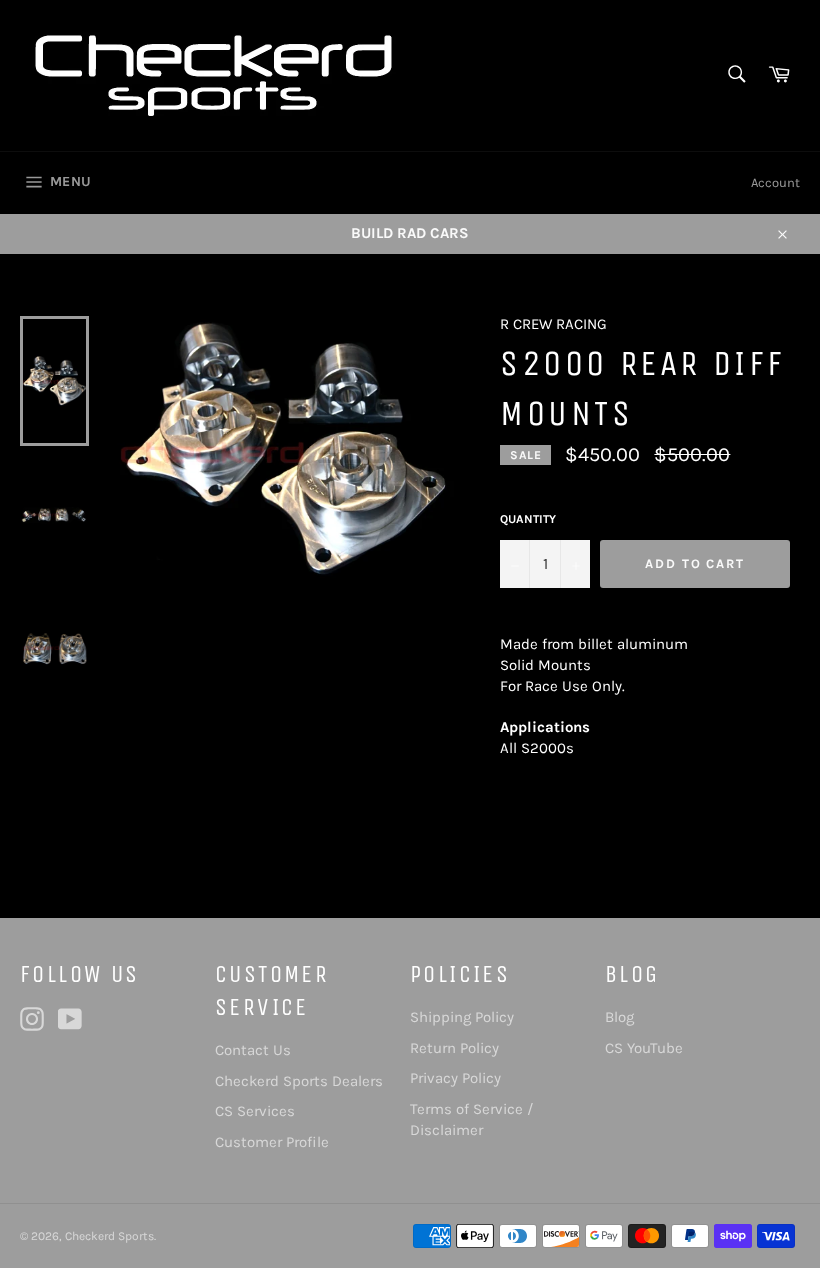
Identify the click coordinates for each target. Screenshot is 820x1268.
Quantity (528, 519)
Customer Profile (272, 1142)
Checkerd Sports (109, 1236)
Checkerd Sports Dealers (299, 1081)
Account (775, 182)
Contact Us (253, 1050)
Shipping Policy (462, 1017)
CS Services (255, 1111)
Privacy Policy (455, 1078)
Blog (619, 1017)
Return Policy (454, 1048)
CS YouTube (644, 1048)
